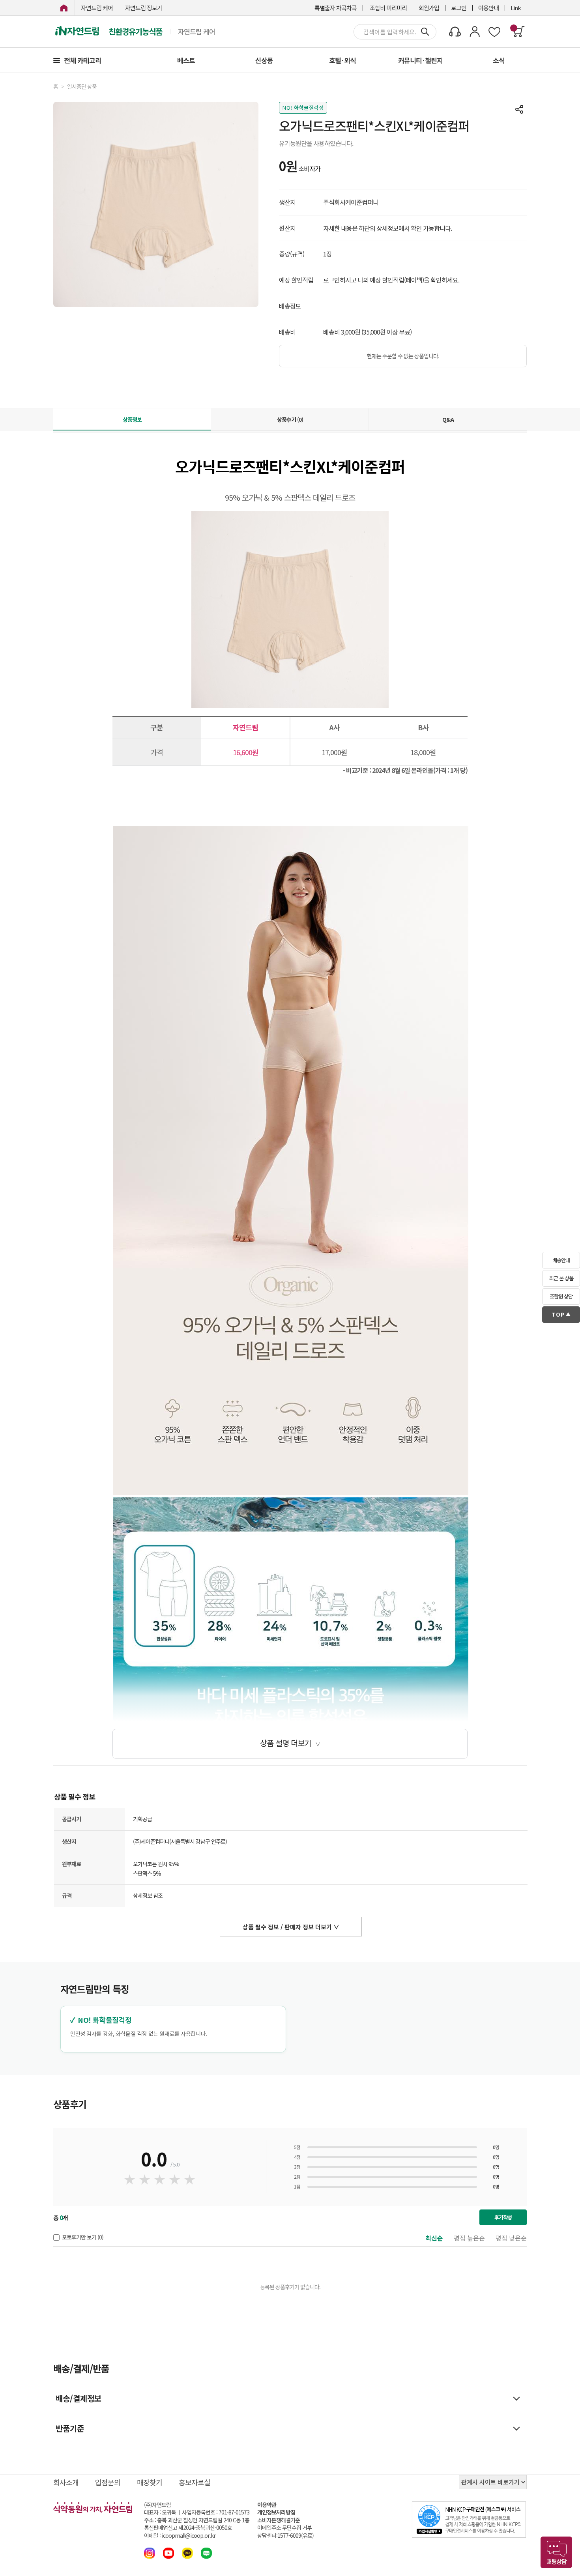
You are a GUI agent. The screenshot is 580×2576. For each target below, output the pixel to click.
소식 (499, 60)
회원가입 (429, 8)
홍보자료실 (195, 2482)
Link (516, 8)
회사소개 (66, 2482)
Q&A (448, 419)
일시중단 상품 (82, 87)
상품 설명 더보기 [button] (290, 1743)
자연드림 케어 (97, 8)
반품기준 (70, 2428)
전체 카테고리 (82, 60)
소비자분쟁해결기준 (279, 2520)
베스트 (186, 60)
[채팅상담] (556, 2552)
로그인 (459, 8)
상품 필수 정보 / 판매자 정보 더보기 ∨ (291, 1927)
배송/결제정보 (79, 2398)
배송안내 (561, 1260)
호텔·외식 (342, 60)
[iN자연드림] (64, 8)
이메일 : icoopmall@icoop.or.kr (180, 2536)
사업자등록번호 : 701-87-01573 (216, 2512)
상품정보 (132, 419)
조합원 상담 (561, 1296)
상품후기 (290, 419)
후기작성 (503, 2217)
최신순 (434, 2238)
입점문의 (108, 2482)
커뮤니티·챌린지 (420, 60)
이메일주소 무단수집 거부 (284, 2528)
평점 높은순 (469, 2238)
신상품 (264, 60)
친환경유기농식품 (135, 32)
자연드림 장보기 (144, 8)
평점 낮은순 (511, 2238)
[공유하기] (519, 109)
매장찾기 (150, 2482)
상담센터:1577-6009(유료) (285, 2536)
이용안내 (488, 8)
